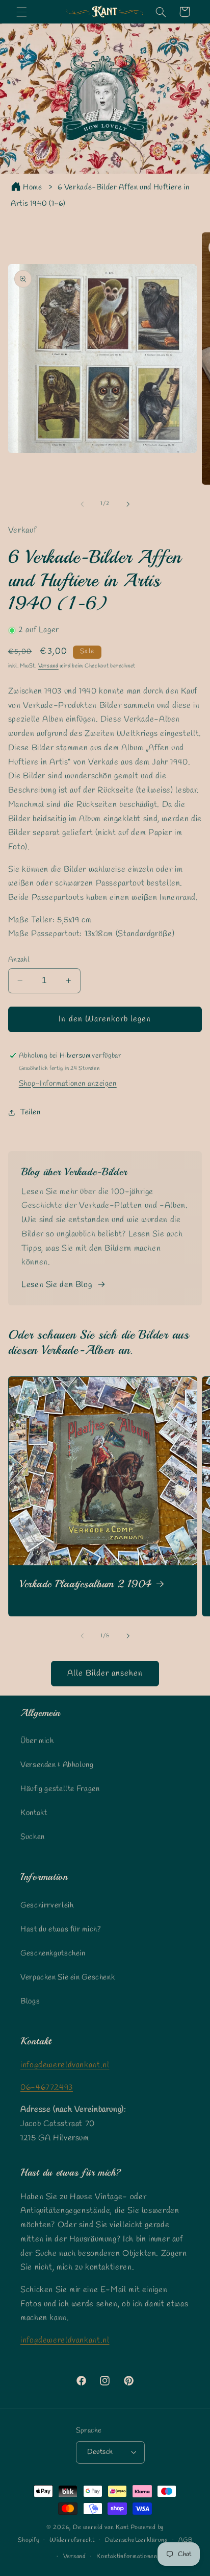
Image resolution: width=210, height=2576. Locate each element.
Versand (48, 666)
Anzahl (19, 960)
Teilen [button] (31, 1112)
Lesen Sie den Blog (57, 1285)
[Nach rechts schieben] (128, 504)
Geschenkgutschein (53, 1953)
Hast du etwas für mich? (61, 1929)
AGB (185, 2540)
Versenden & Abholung (57, 1765)
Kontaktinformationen (127, 2557)
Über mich (37, 1741)
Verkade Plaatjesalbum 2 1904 (86, 1584)
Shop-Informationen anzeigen (68, 1084)
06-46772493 (47, 2088)
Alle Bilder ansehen (105, 1673)
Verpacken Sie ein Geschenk (68, 1977)
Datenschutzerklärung (137, 2540)
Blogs (30, 2001)
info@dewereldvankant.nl (65, 2065)
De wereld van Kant (101, 2527)
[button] (21, 12)
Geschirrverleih (47, 1905)
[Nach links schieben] (82, 504)
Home (33, 187)
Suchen (33, 1837)
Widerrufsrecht (72, 2540)
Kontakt (34, 1813)
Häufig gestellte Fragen (60, 1789)
